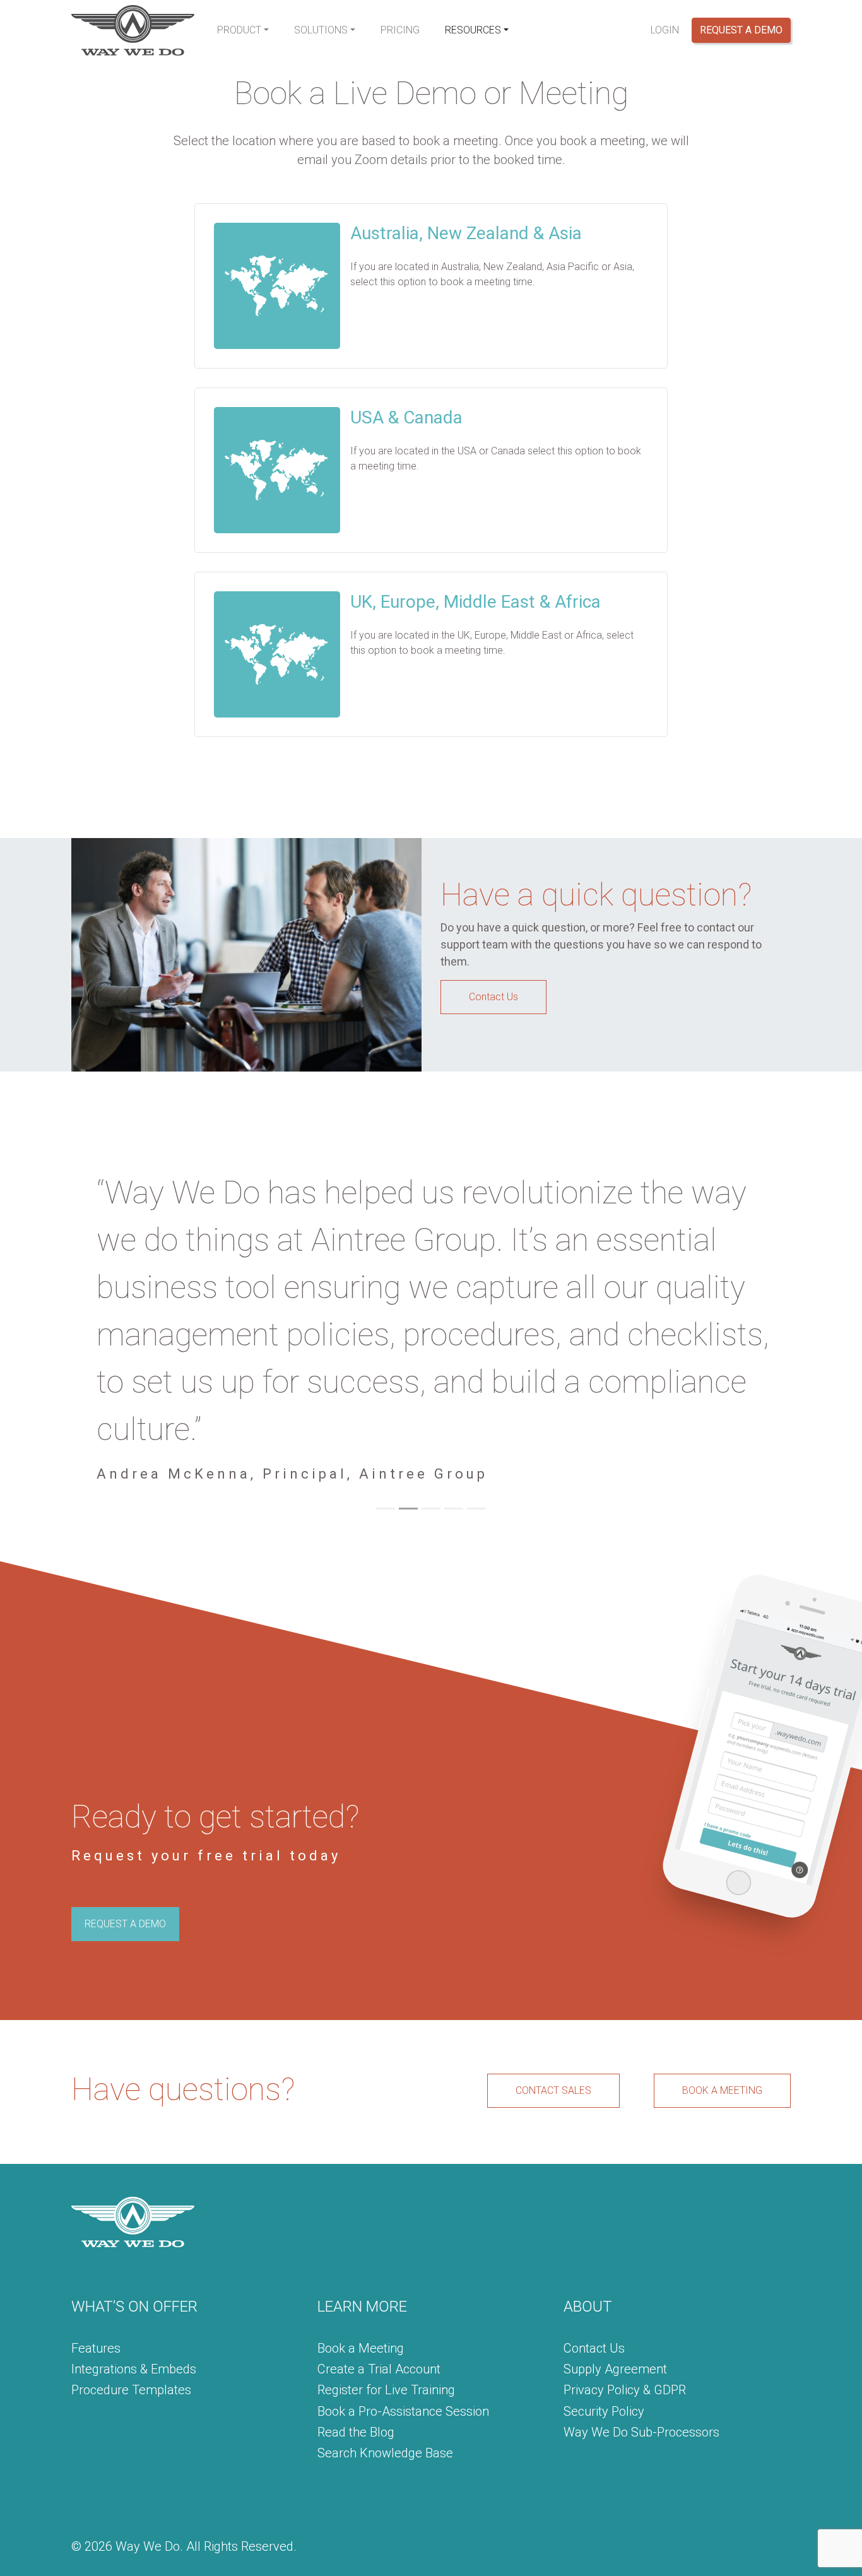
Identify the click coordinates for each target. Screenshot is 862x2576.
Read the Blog (356, 2290)
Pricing (400, 30)
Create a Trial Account (379, 2227)
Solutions (321, 30)
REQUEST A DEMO (125, 1782)
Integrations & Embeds (134, 2227)
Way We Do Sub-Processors (641, 2290)
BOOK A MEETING (722, 1948)
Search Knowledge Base (385, 2311)
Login (665, 30)
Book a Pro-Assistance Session (403, 2269)
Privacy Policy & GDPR (625, 2248)
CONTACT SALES (553, 1948)
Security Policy (604, 2269)
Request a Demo (741, 30)
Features (96, 2206)
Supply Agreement (615, 2227)
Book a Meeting (361, 2206)
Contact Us (493, 997)
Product (239, 30)
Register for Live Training (386, 2248)
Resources (473, 30)
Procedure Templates (131, 2248)
